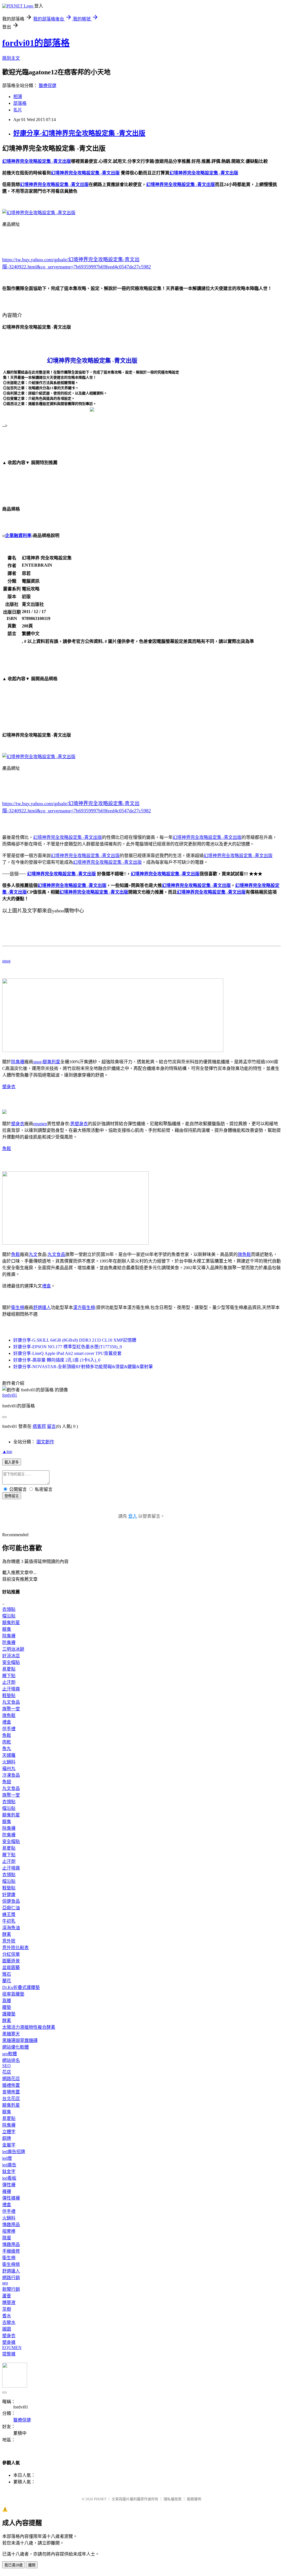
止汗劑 (9, 1682)
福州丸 (9, 1769)
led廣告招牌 (14, 2152)
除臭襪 (18, 1062)
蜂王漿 (9, 1914)
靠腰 (7, 2001)
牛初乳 (9, 1921)
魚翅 (7, 1782)
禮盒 (46, 1286)
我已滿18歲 (14, 2565)
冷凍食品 (11, 1775)
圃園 (7, 2329)
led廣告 (9, 2165)
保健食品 (11, 1901)
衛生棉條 (11, 2264)
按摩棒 (9, 2231)
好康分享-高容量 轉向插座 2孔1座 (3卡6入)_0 (57, 1360)
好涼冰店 (11, 1656)
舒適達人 (42, 1307)
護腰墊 (9, 2014)
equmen (40, 1124)
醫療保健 (48, 86)
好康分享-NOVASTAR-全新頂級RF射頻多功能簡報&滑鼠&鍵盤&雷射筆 (83, 1367)
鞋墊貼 (9, 1696)
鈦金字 (9, 2171)
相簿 (18, 97)
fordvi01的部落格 (36, 43)
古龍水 (9, 2322)
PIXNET (100, 2499)
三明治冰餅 (13, 1649)
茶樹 (7, 2309)
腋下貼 (9, 1676)
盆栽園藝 (11, 1968)
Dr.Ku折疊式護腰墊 (21, 1987)
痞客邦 (39, 1426)
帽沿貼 (9, 1616)
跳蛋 (7, 2238)
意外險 (9, 1941)
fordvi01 (10, 1395)
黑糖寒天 (11, 2034)
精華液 (9, 2303)
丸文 (33, 1254)
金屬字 (9, 2145)
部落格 (20, 103)
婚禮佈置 (11, 2085)
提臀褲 (9, 2354)
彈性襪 (9, 2185)
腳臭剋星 (51, 1062)
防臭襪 (9, 1642)
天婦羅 (9, 1755)
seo (5, 2283)
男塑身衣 (79, 1124)
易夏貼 (9, 1669)
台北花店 (11, 2099)
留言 (51, 1426)
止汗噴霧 (11, 1689)
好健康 (9, 1895)
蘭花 (7, 1981)
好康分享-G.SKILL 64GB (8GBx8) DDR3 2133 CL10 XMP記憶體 (75, 1340)
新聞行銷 (11, 2289)
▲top (7, 1451)
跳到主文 (11, 58)
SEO (6, 2066)
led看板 (9, 2178)
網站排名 (11, 2060)
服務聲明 (194, 2499)
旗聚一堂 (11, 1709)
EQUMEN (12, 2348)
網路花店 (11, 2079)
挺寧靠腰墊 (13, 1994)
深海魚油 (11, 1928)
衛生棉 (18, 1307)
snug (6, 961)
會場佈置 (11, 2092)
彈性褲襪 (11, 2198)
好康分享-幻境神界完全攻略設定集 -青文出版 (79, 133)
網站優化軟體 (15, 2047)
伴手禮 (9, 1729)
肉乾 (7, 1742)
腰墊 (7, 2007)
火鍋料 (9, 1762)
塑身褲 (9, 2342)
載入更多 (12, 1462)
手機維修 (11, 2251)
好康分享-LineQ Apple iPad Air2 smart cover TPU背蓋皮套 (67, 1353)
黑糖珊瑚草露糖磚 (20, 2040)
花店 (7, 2072)
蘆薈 (7, 2296)
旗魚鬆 (244, 1254)
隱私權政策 (173, 2499)
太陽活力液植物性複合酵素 (29, 2027)
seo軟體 (10, 2054)
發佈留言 (12, 1496)
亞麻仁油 (11, 1908)
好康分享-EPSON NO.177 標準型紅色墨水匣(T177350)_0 (68, 1347)
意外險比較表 (15, 1948)
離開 (32, 2565)
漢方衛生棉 (84, 1307)
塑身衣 (9, 1087)
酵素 (7, 1934)
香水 (7, 2316)
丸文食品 (56, 1254)
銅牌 (7, 2138)
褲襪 (7, 2191)
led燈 (7, 2158)
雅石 (7, 1974)
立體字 (9, 2132)
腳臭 (7, 1629)
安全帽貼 (11, 1662)
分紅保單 (11, 1954)
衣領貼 (9, 1609)
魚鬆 (7, 1149)
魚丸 (7, 1749)
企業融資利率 (18, 536)
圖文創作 (45, 1442)
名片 (18, 110)
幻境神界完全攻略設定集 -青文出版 (68, 837)
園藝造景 (11, 1961)
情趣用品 (11, 2225)
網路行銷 (11, 2278)
